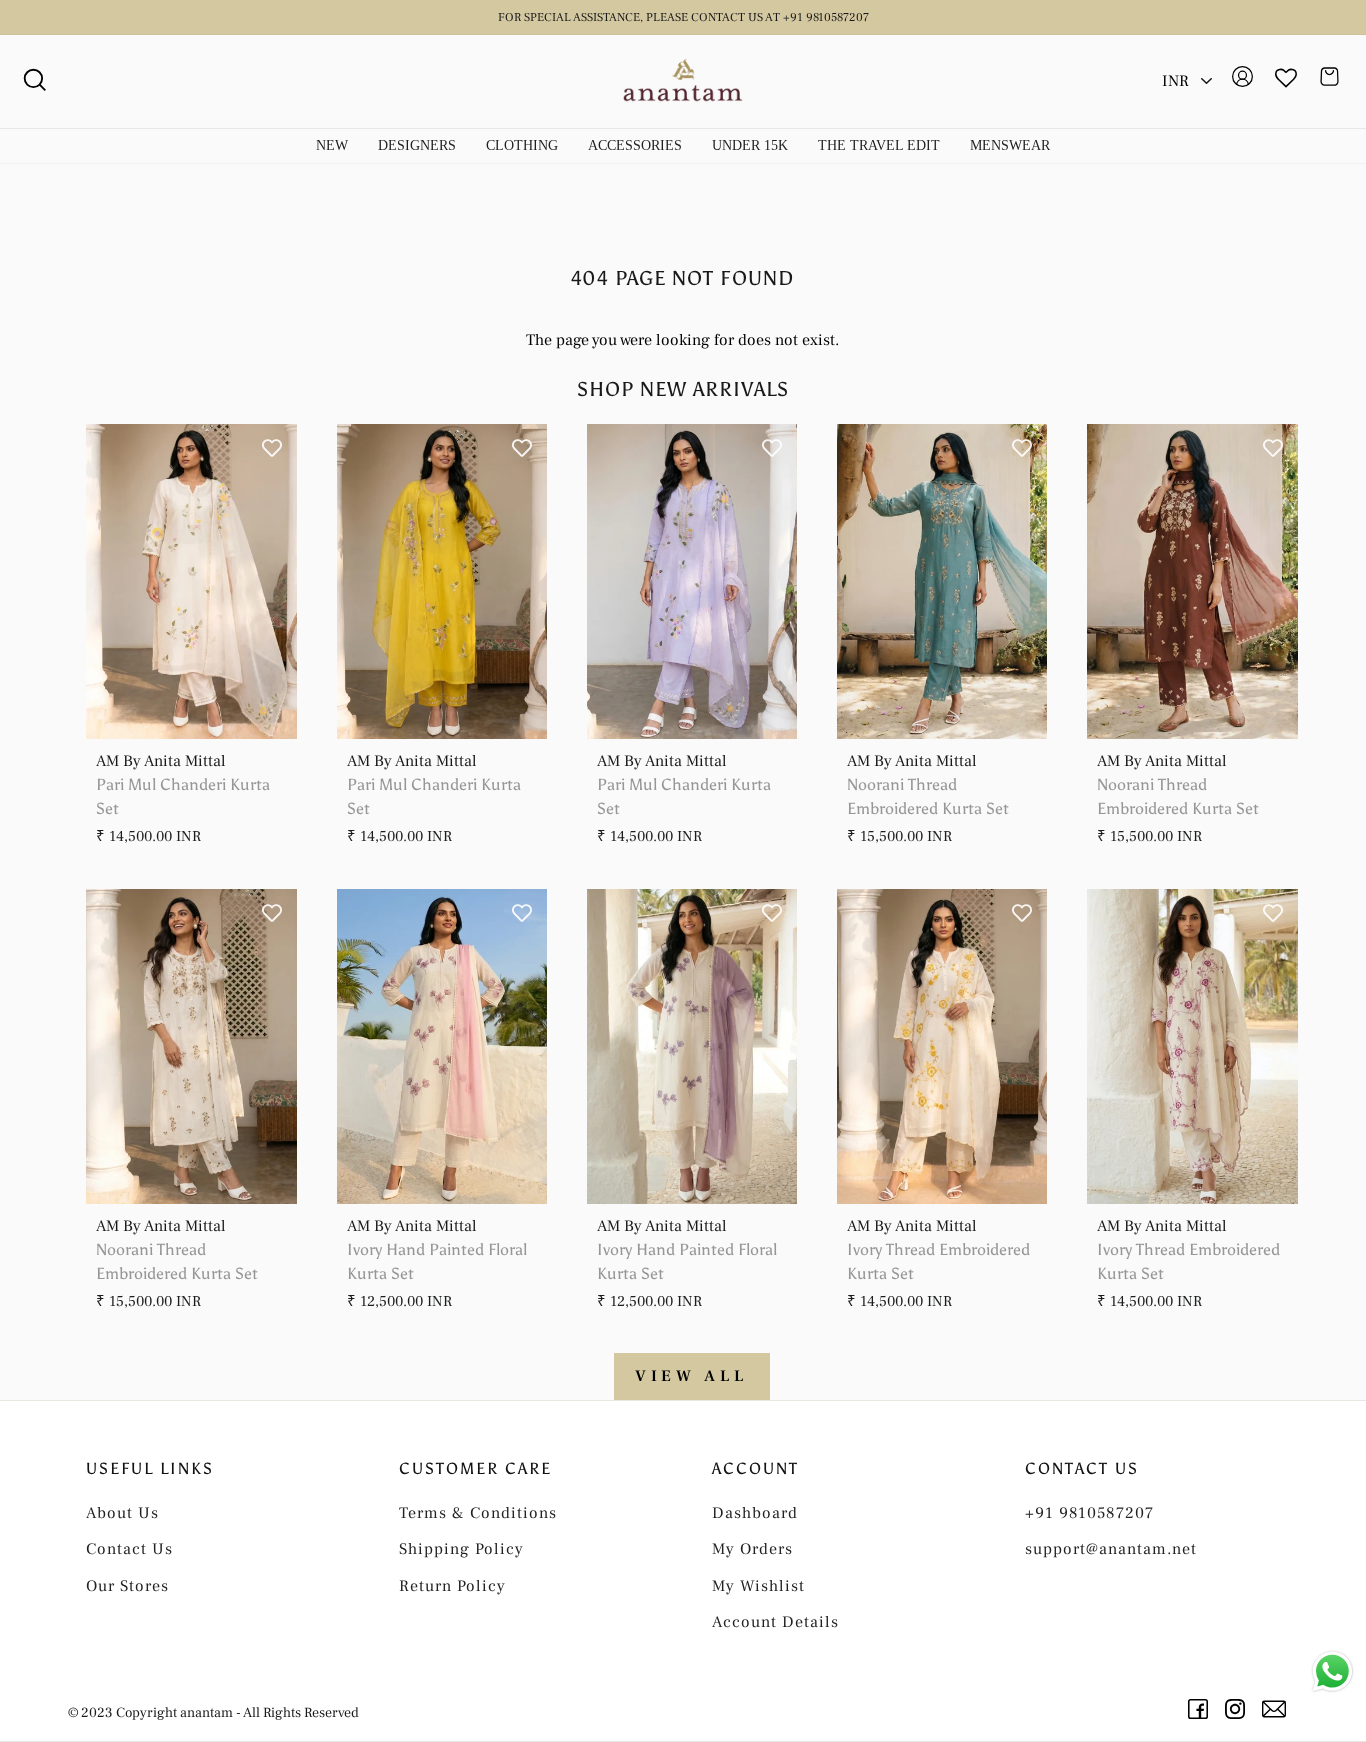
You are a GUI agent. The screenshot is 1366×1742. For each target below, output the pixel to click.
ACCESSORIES (635, 145)
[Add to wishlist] (272, 449)
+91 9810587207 (1089, 1513)
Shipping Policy (461, 1549)
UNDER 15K (750, 145)
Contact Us (129, 1549)
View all (692, 1376)
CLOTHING (522, 145)
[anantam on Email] (1277, 1709)
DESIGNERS (417, 145)
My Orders (752, 1549)
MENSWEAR (1010, 145)
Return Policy (452, 1586)
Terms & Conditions (478, 1513)
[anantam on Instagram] (1238, 1709)
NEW (332, 145)
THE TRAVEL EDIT (879, 145)
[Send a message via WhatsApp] (1332, 1671)
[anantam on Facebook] (1201, 1709)
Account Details (775, 1622)
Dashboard (755, 1513)
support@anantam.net (1111, 1549)
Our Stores (127, 1586)
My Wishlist (758, 1586)
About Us (122, 1513)
